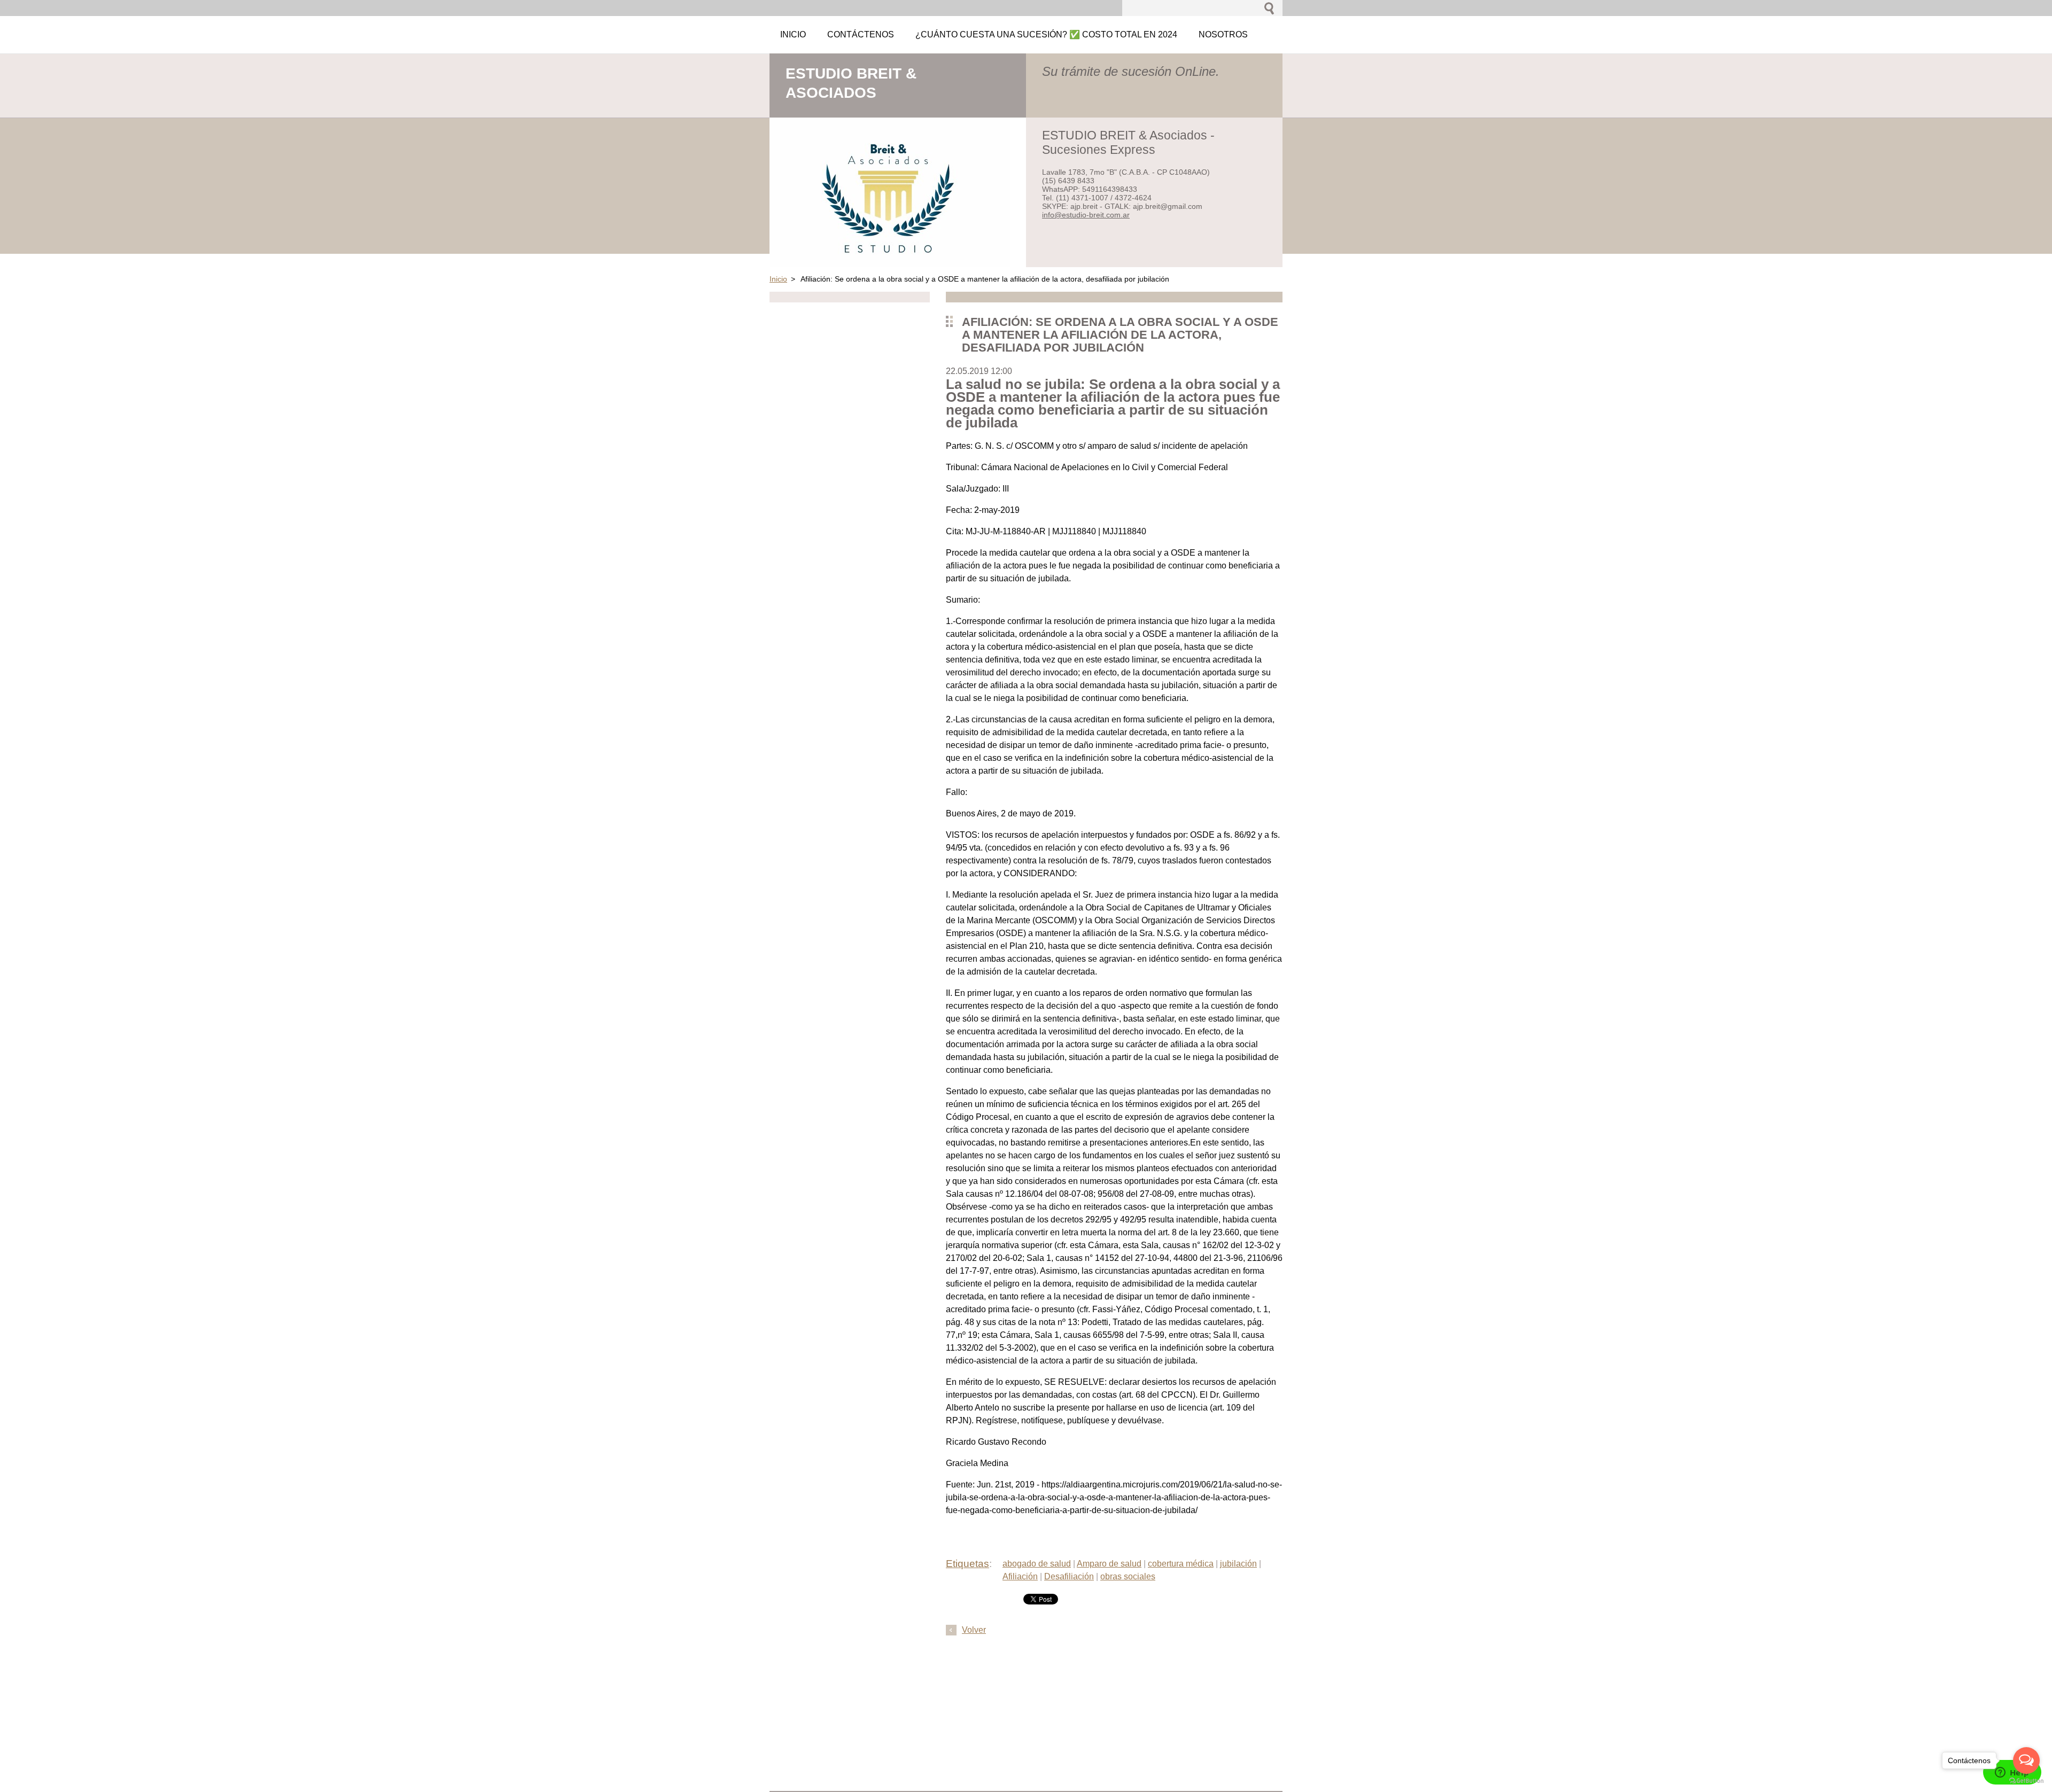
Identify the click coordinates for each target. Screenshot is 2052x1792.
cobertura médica (1181, 1564)
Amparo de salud (1109, 1564)
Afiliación (1020, 1576)
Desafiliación (1069, 1576)
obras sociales (1128, 1576)
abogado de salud (1037, 1564)
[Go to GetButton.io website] (2026, 1781)
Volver (974, 1630)
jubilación (1238, 1564)
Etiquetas (967, 1564)
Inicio (778, 279)
